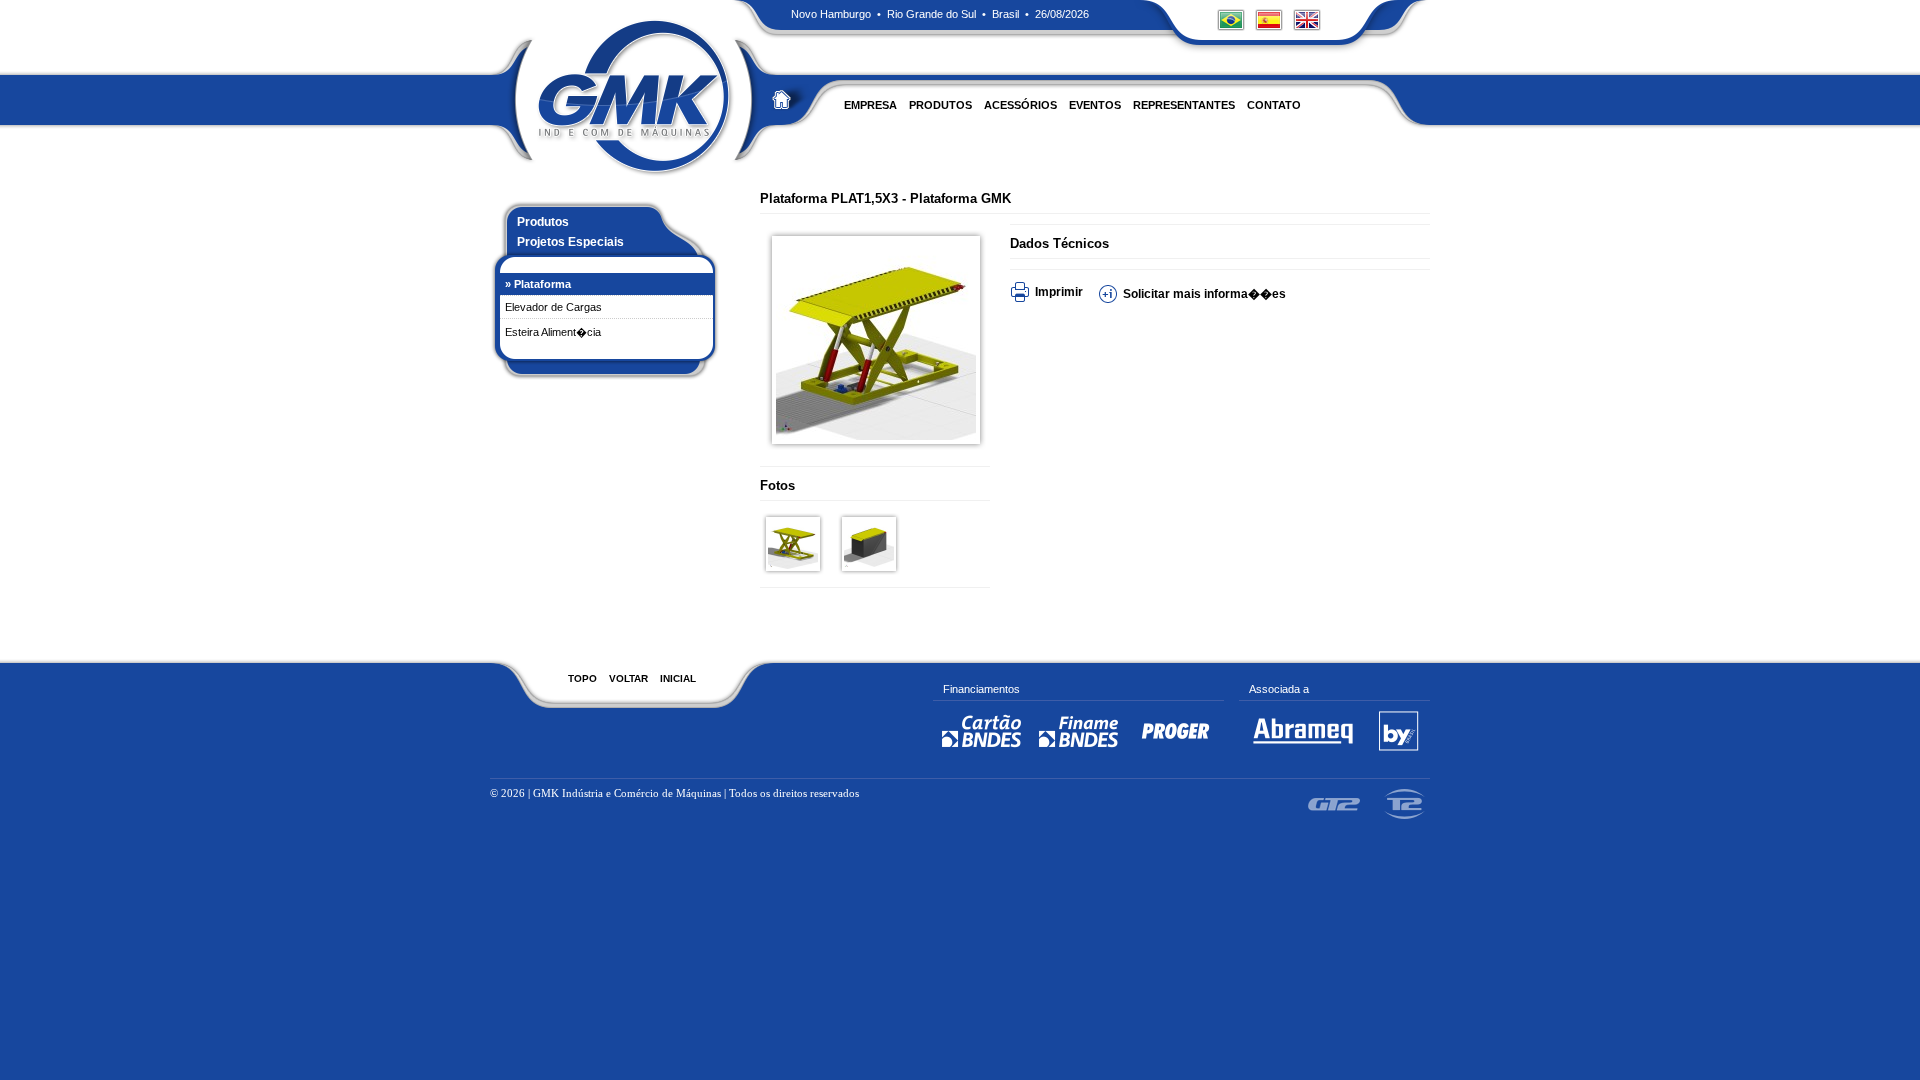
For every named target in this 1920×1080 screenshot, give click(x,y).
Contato (1274, 105)
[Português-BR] (1231, 36)
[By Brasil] (1398, 752)
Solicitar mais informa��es (1204, 294)
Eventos (1095, 105)
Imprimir (1059, 292)
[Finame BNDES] (1078, 752)
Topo (582, 678)
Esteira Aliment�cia (553, 332)
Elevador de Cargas (553, 307)
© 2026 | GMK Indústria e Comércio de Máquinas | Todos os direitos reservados (674, 793)
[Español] (1269, 36)
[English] (1307, 36)
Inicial (678, 678)
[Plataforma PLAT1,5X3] (868, 436)
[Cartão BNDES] (981, 752)
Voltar (628, 678)
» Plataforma (538, 284)
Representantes (1184, 105)
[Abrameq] (1303, 752)
